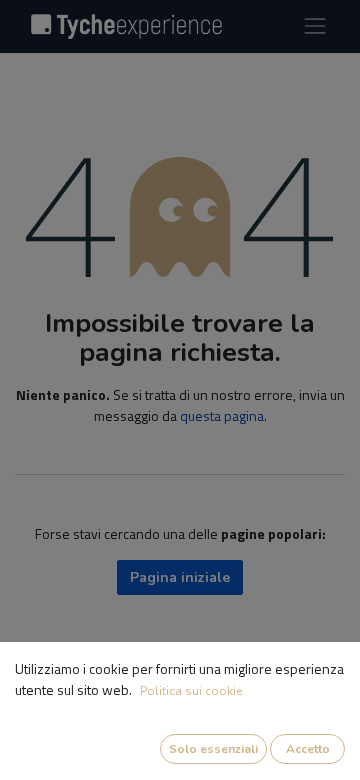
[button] (213, 749)
